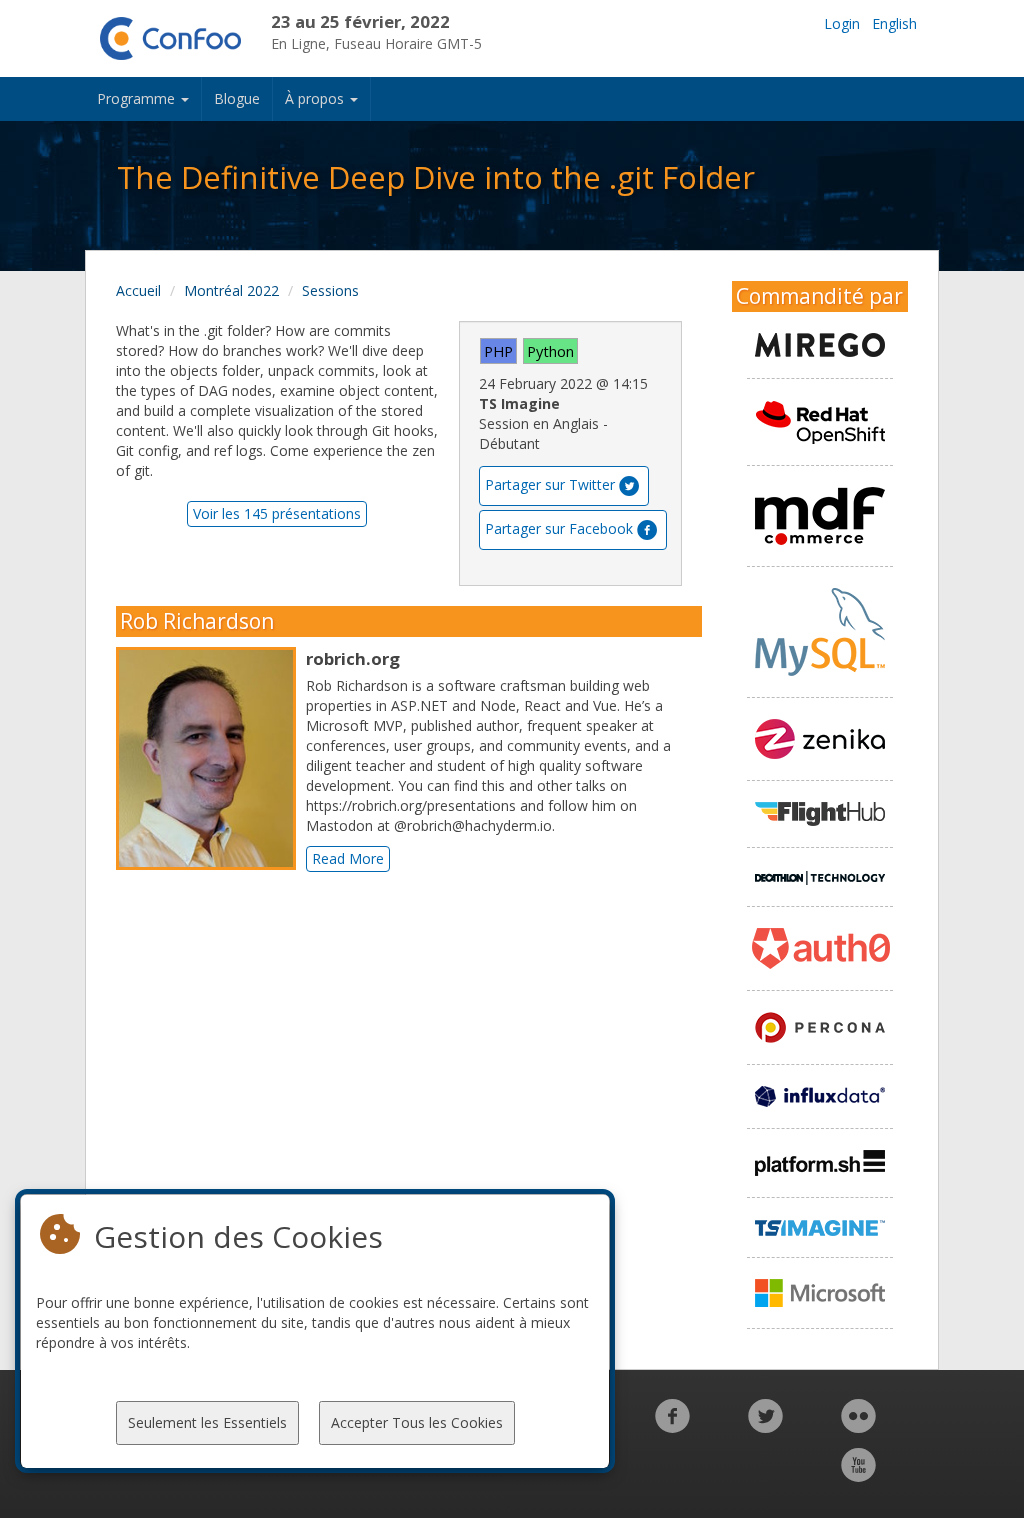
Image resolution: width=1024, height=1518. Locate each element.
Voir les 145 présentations (277, 513)
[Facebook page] (672, 1426)
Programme (138, 98)
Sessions (330, 290)
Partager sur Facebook (559, 528)
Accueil (138, 290)
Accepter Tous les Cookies (417, 1422)
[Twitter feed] (765, 1426)
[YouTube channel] (858, 1475)
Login (842, 23)
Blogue (237, 98)
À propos (316, 98)
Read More (348, 858)
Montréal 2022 (231, 290)
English (894, 23)
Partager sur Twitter (550, 484)
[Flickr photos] (858, 1426)
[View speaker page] (211, 759)
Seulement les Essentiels (207, 1422)
